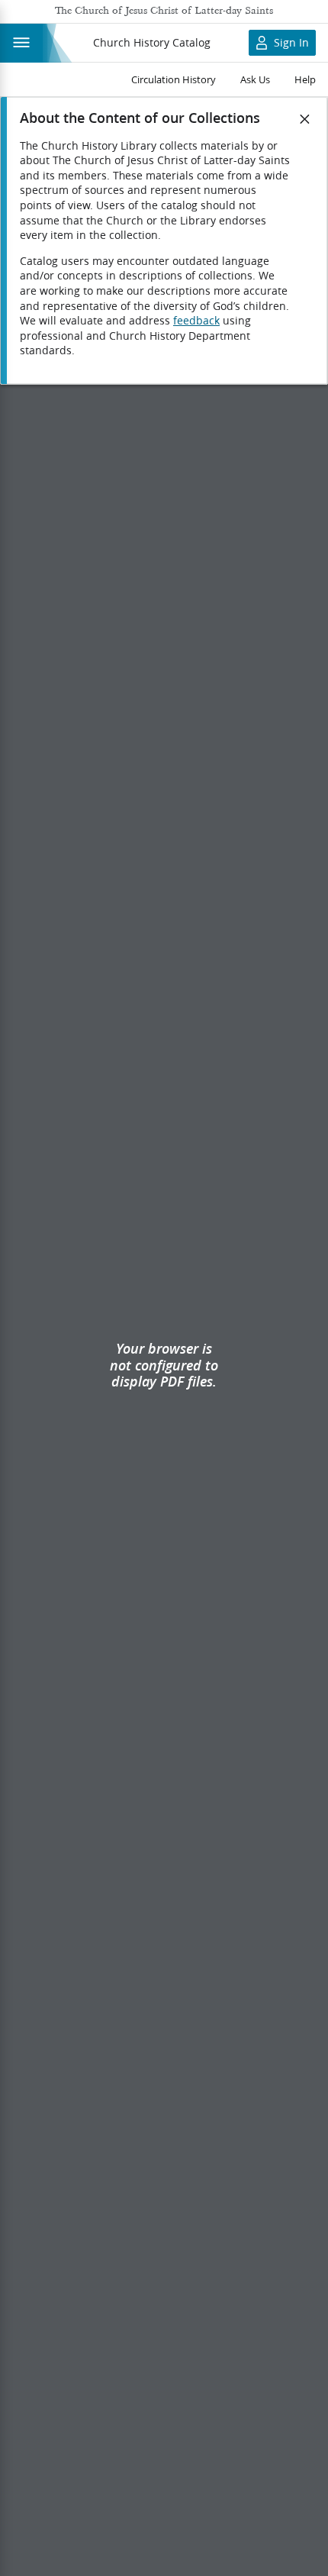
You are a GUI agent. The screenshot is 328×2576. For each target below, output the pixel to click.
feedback (196, 321)
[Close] (305, 119)
